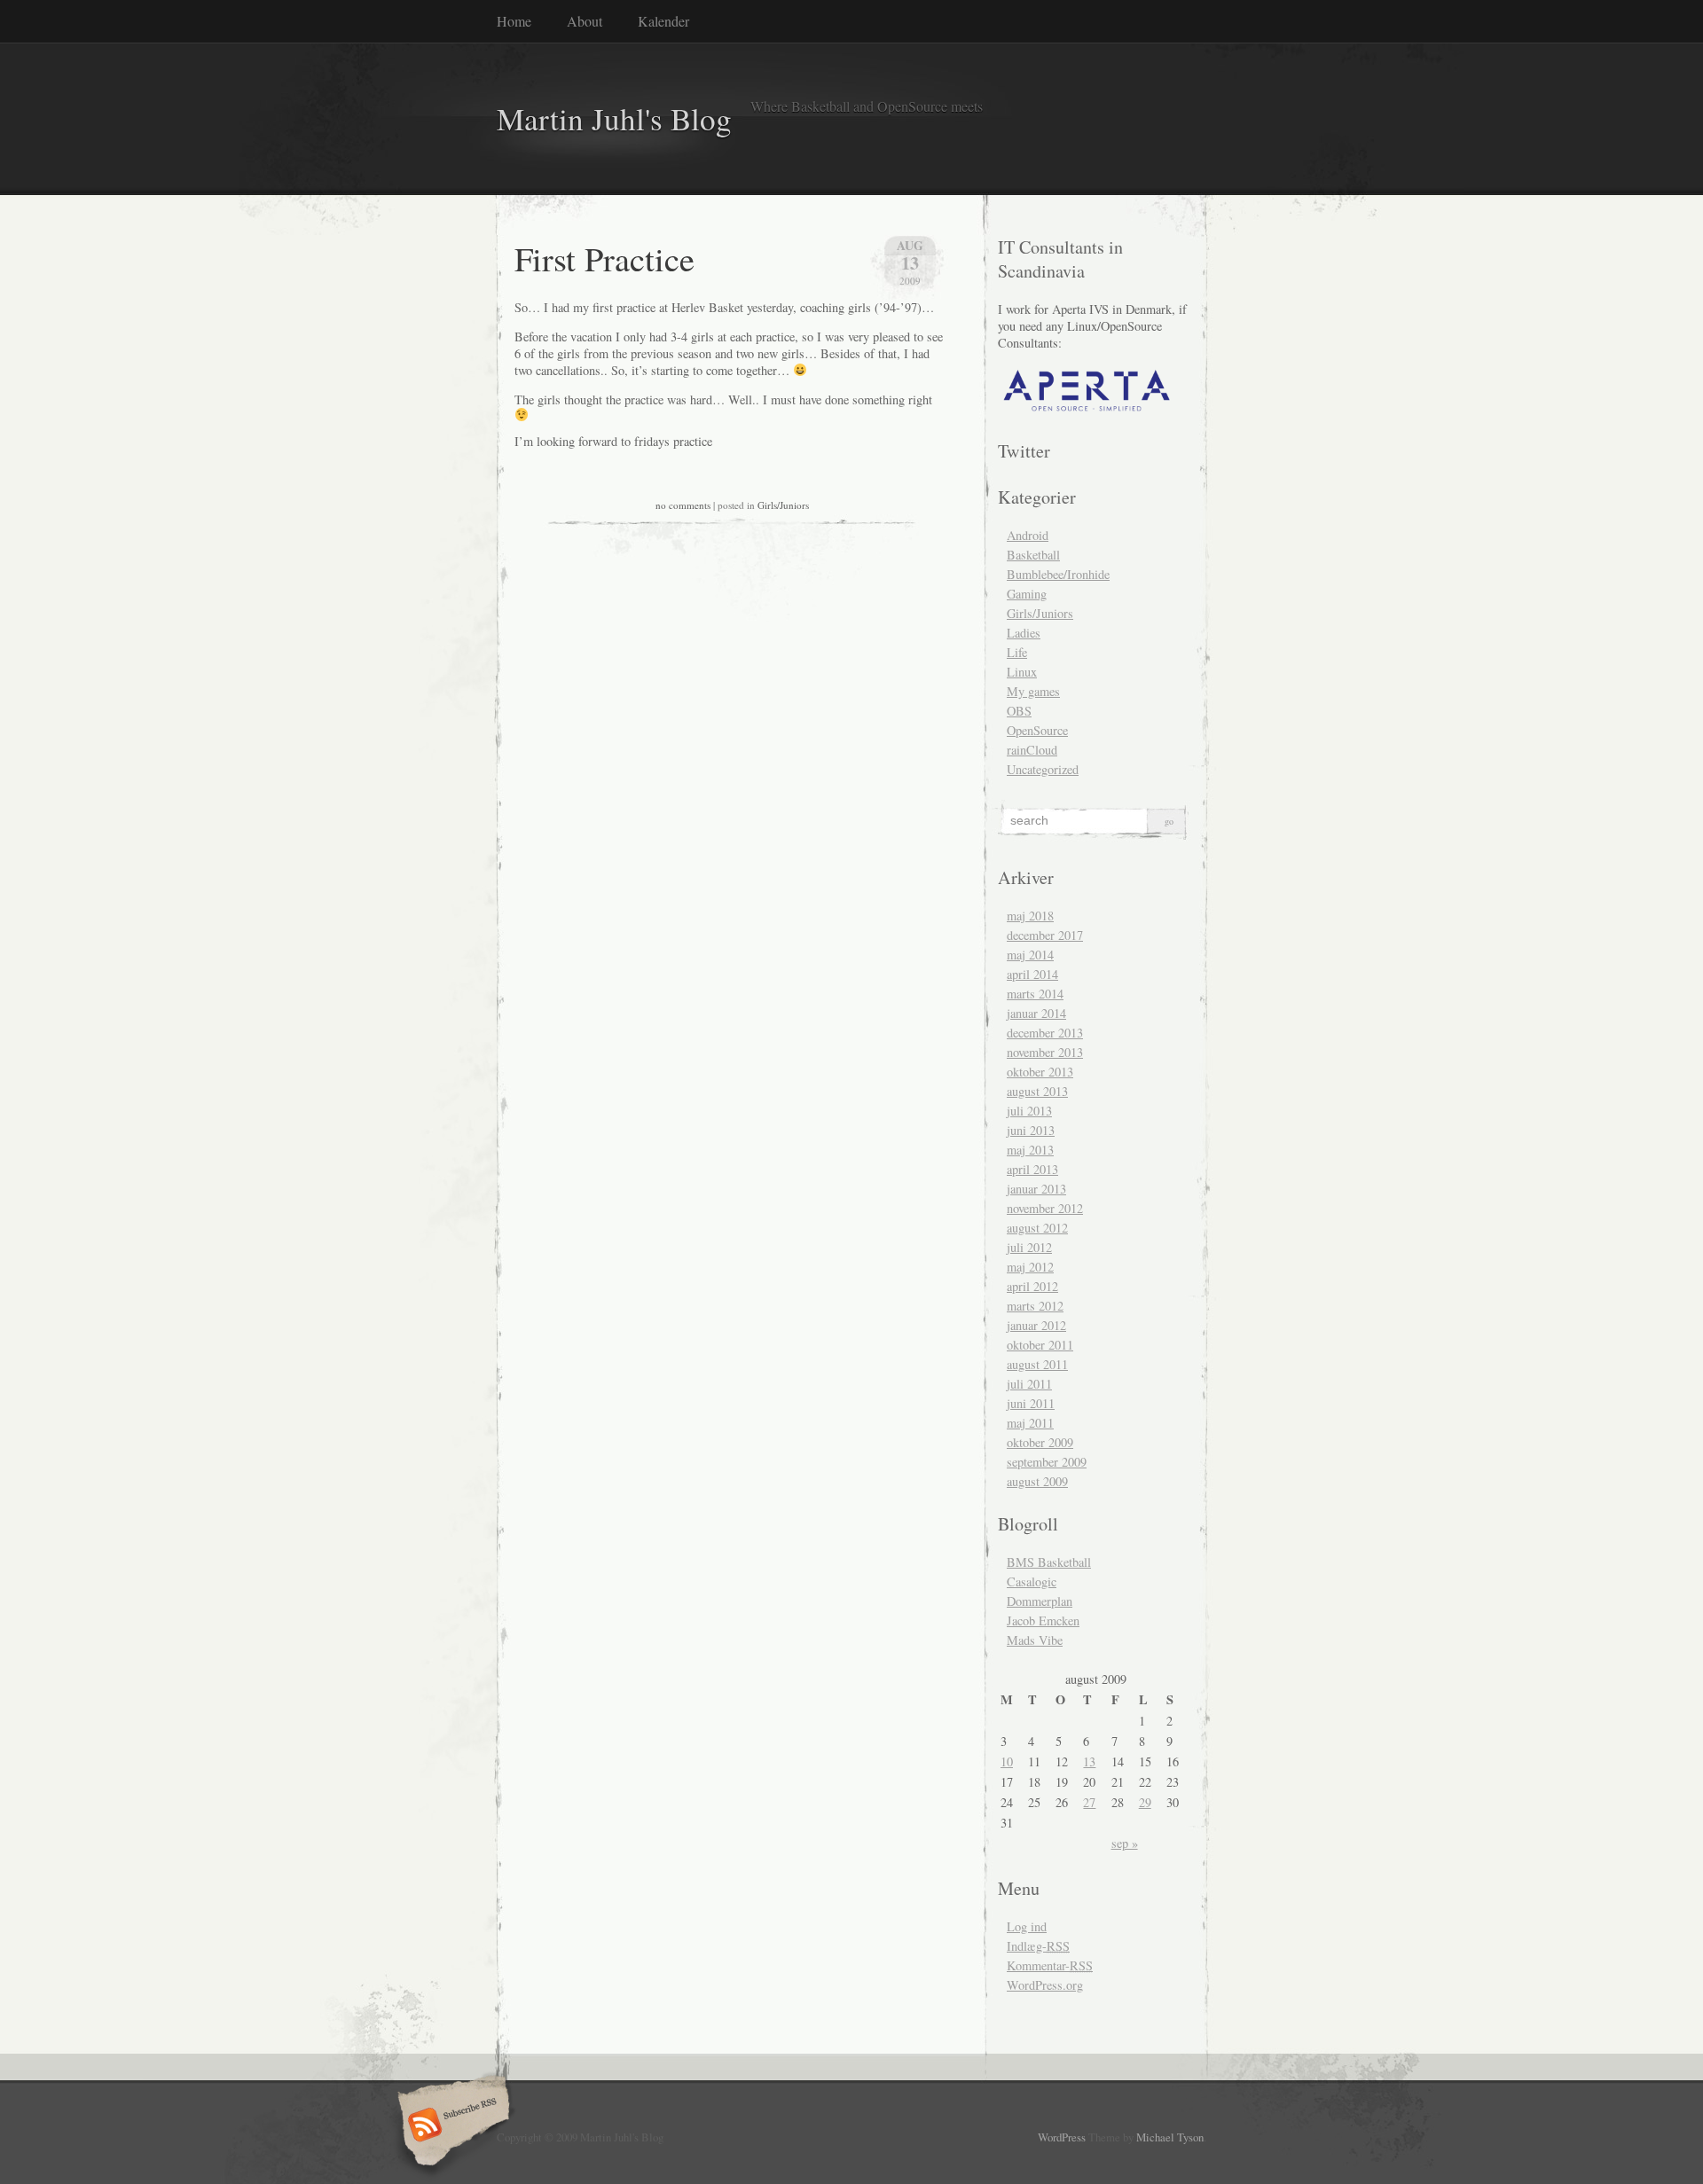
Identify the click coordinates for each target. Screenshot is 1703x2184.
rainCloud (1032, 750)
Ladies (1024, 633)
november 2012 (1045, 1208)
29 (1145, 1802)
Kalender (663, 21)
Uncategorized (1043, 769)
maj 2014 (1030, 955)
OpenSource (1037, 730)
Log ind (1027, 1926)
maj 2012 (1030, 1267)
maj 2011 (1030, 1423)
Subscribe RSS (451, 2126)
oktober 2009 (1040, 1442)
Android (1028, 535)
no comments (683, 505)
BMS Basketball (1049, 1562)
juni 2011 (1031, 1403)
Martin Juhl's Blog (614, 118)
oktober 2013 (1040, 1072)
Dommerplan (1040, 1601)
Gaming (1027, 594)
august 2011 (1037, 1364)
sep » (1125, 1843)
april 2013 (1032, 1169)
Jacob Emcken (1043, 1620)
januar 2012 (1036, 1325)
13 (1089, 1761)
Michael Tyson (1170, 2137)
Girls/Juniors (783, 505)
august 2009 (1037, 1481)
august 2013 (1037, 1091)
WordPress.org (1045, 1985)
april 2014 (1032, 974)
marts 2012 (1035, 1306)
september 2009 (1047, 1462)
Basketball (1033, 555)
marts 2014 (1035, 994)
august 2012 (1037, 1228)
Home (514, 21)
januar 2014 (1036, 1013)
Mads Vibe (1035, 1640)
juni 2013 (1031, 1130)
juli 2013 (1029, 1111)
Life (1017, 652)
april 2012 (1032, 1286)
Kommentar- (1050, 1965)
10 (1007, 1761)
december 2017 (1045, 935)
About (585, 21)
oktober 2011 (1040, 1345)
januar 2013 (1036, 1189)
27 (1089, 1802)
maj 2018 (1030, 916)
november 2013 (1045, 1052)
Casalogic (1032, 1581)
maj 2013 (1030, 1150)
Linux (1022, 672)
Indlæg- (1038, 1946)
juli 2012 (1029, 1247)
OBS (1019, 711)
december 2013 (1045, 1033)
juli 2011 (1029, 1384)
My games (1033, 691)
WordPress (1062, 2137)
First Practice (604, 258)
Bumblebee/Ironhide (1058, 574)
